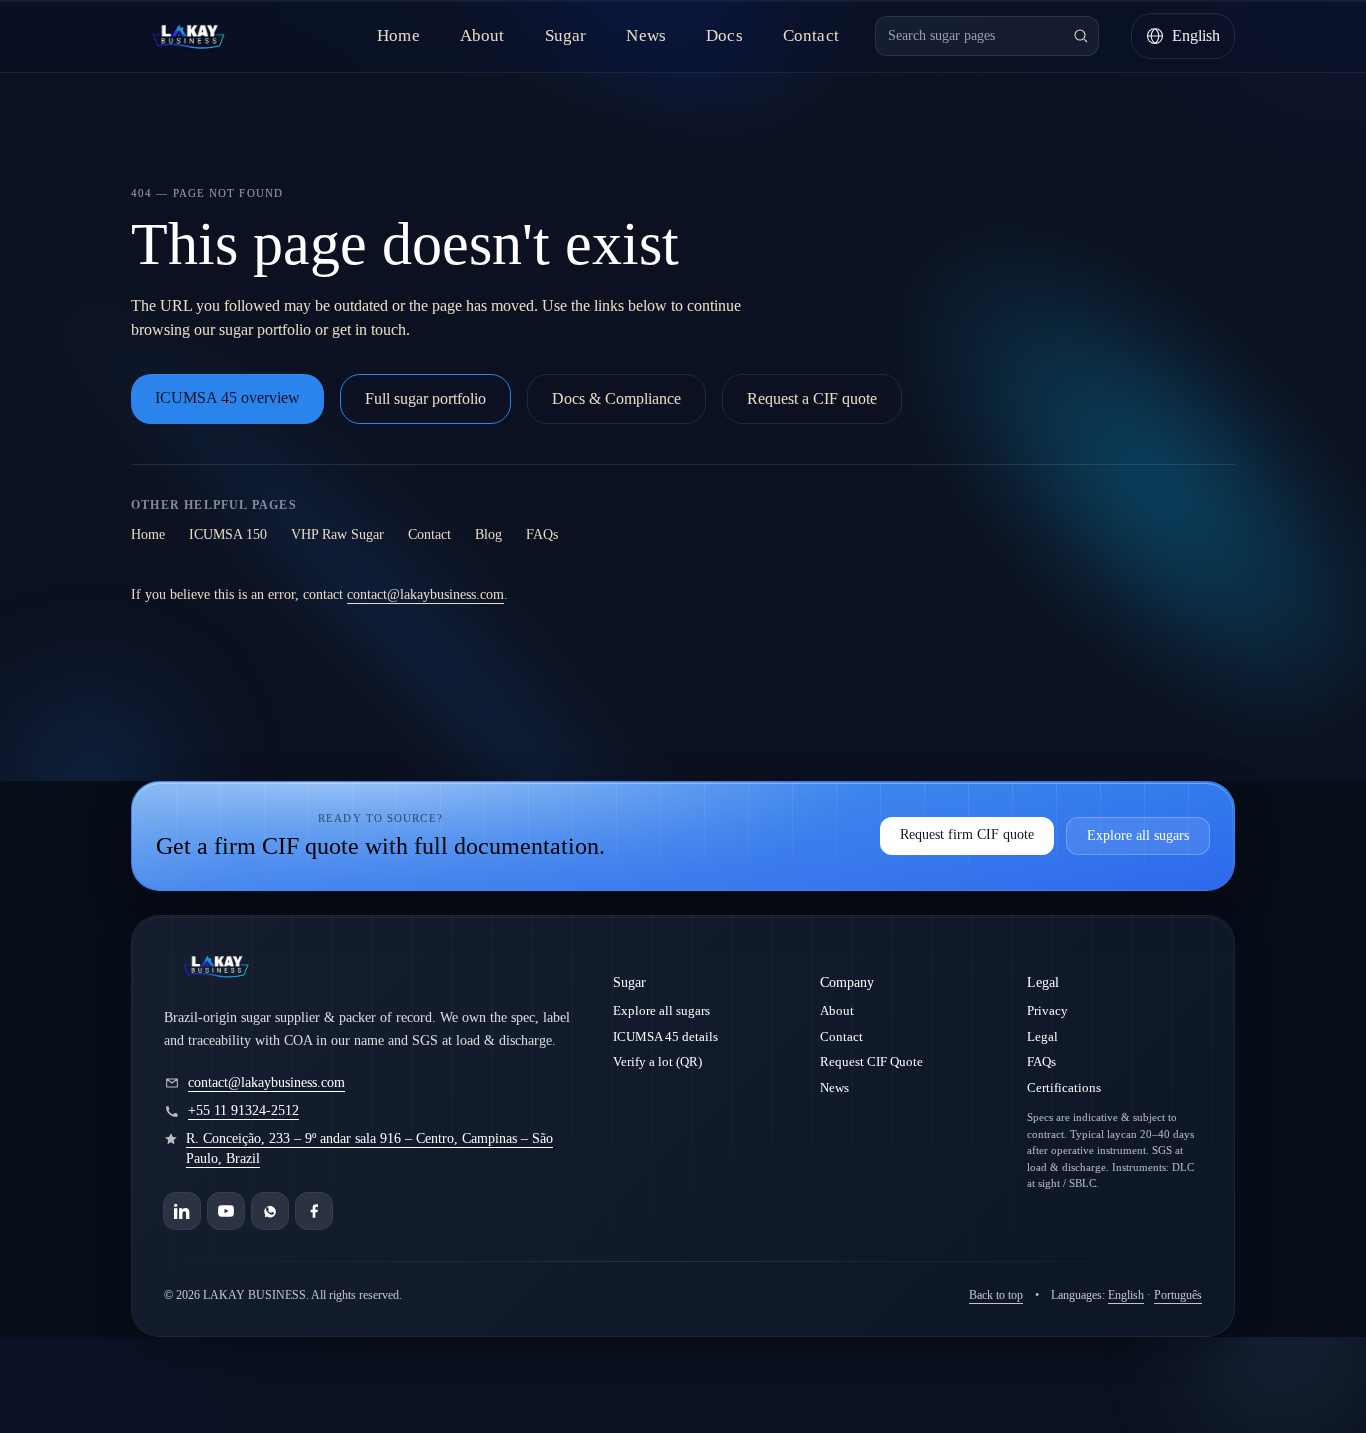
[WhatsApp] (270, 1211)
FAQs (542, 534)
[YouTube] (226, 1211)
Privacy (1047, 1010)
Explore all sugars (1138, 835)
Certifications (1064, 1087)
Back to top (996, 1295)
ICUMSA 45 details (665, 1036)
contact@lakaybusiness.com (425, 594)
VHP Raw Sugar (337, 534)
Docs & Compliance (616, 398)
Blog (488, 534)
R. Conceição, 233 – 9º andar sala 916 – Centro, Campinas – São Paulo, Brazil (369, 1148)
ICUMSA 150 (228, 534)
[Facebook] (314, 1211)
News (646, 35)
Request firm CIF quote (967, 834)
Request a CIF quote (812, 398)
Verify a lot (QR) (657, 1061)
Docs (724, 35)
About (482, 35)
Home (398, 35)
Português (1178, 1295)
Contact (811, 35)
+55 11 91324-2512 (243, 1110)
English (1126, 1295)
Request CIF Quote (871, 1061)
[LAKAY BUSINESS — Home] (188, 36)
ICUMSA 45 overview (227, 397)
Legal (1042, 1036)
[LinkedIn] (182, 1211)
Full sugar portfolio (425, 398)
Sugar (566, 35)
